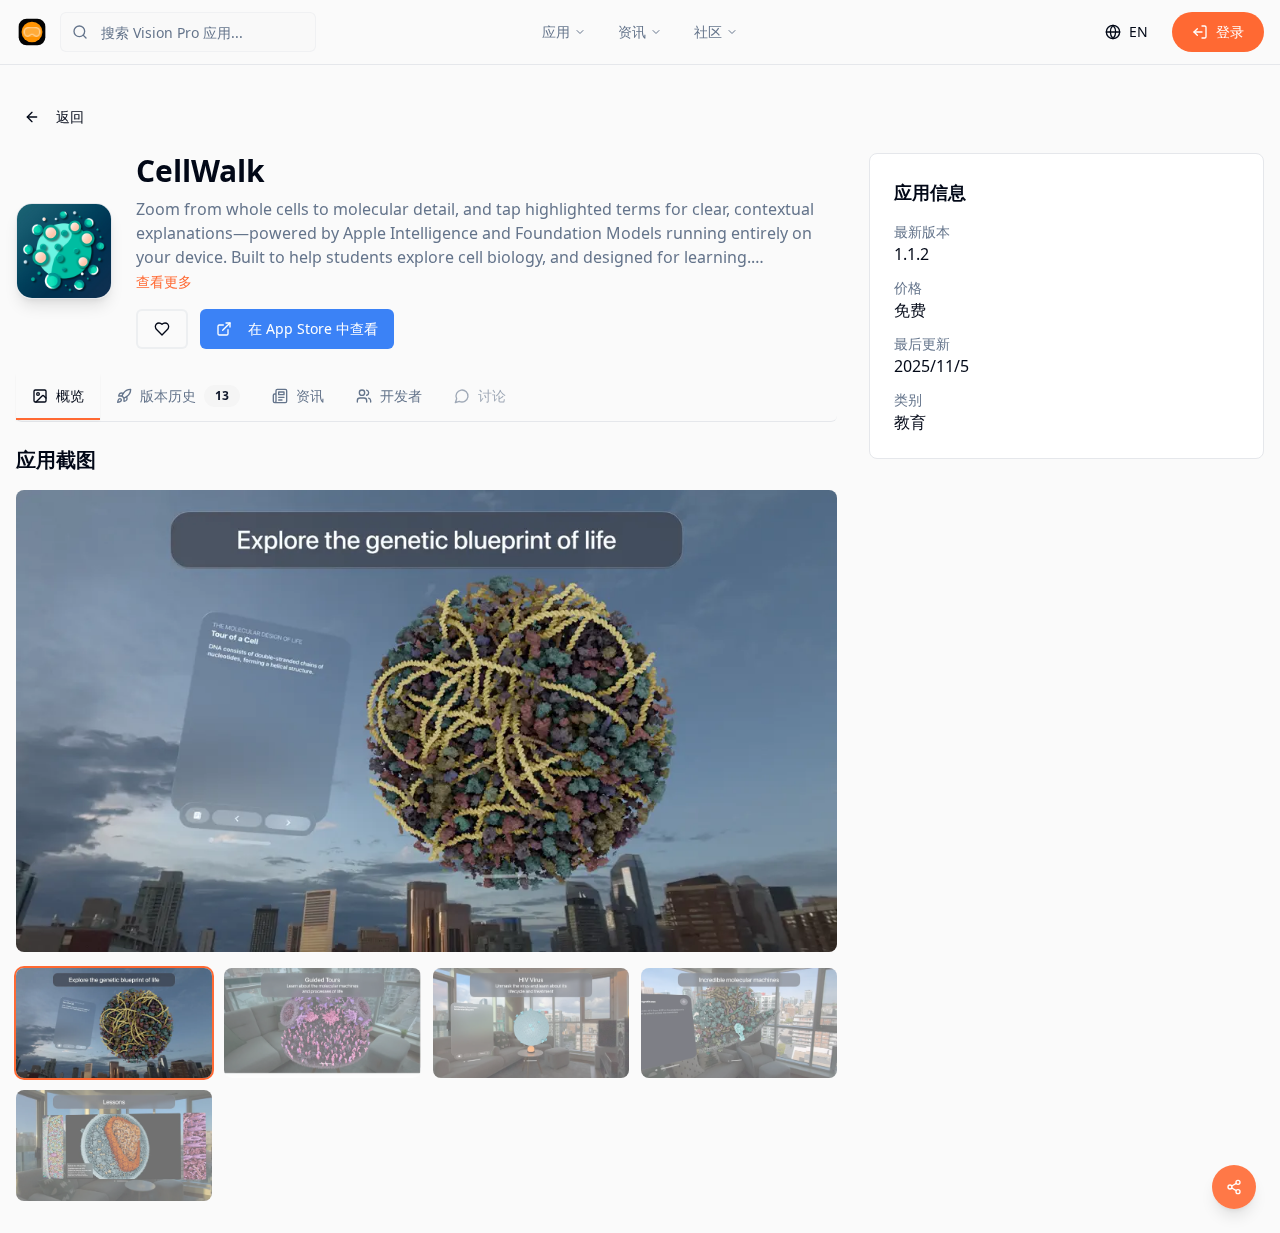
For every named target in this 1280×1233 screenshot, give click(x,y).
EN (1138, 31)
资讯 (632, 31)
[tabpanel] (426, 823)
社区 (708, 31)
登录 (1230, 31)
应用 (556, 31)
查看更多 (164, 281)
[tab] (58, 397)
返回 (70, 116)
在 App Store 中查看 (313, 328)
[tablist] (426, 397)
